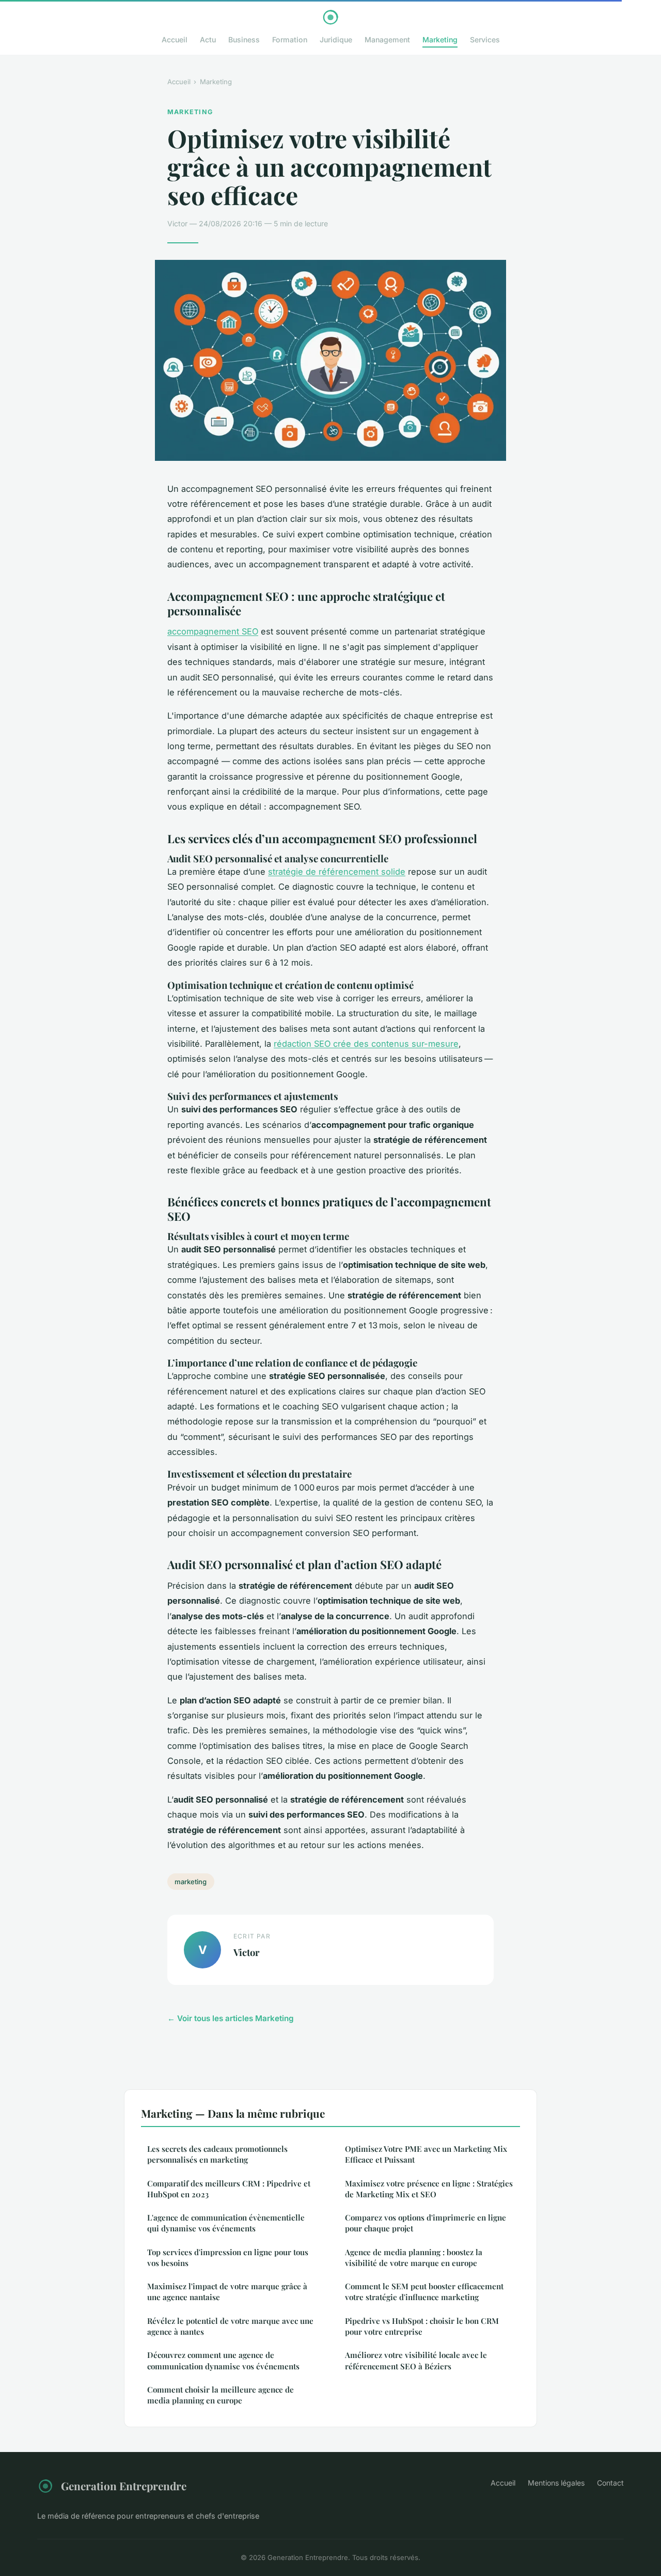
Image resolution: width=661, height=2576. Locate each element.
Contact (610, 2483)
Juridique (336, 40)
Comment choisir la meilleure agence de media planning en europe (221, 2395)
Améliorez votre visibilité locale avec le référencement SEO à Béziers (416, 2360)
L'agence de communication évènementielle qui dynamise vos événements (226, 2223)
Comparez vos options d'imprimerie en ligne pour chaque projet (426, 2223)
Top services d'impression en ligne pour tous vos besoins (228, 2257)
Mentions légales (556, 2483)
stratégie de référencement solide (337, 872)
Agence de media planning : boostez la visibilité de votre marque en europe (414, 2257)
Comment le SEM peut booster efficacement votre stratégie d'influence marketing (424, 2292)
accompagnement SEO (213, 631)
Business (244, 40)
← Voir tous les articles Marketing (231, 2018)
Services (485, 40)
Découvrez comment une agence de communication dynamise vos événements (223, 2360)
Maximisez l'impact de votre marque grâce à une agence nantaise (227, 2292)
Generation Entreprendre (124, 2486)
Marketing (440, 40)
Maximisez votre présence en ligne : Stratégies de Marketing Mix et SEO (429, 2189)
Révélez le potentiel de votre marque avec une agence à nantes (230, 2326)
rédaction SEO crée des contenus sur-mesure (366, 1044)
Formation (290, 40)
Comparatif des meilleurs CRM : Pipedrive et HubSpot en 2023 (229, 2189)
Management (387, 40)
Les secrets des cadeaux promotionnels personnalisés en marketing (217, 2154)
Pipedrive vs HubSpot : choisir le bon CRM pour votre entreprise (422, 2326)
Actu (208, 40)
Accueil (175, 40)
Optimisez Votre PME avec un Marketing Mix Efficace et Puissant (426, 2154)
